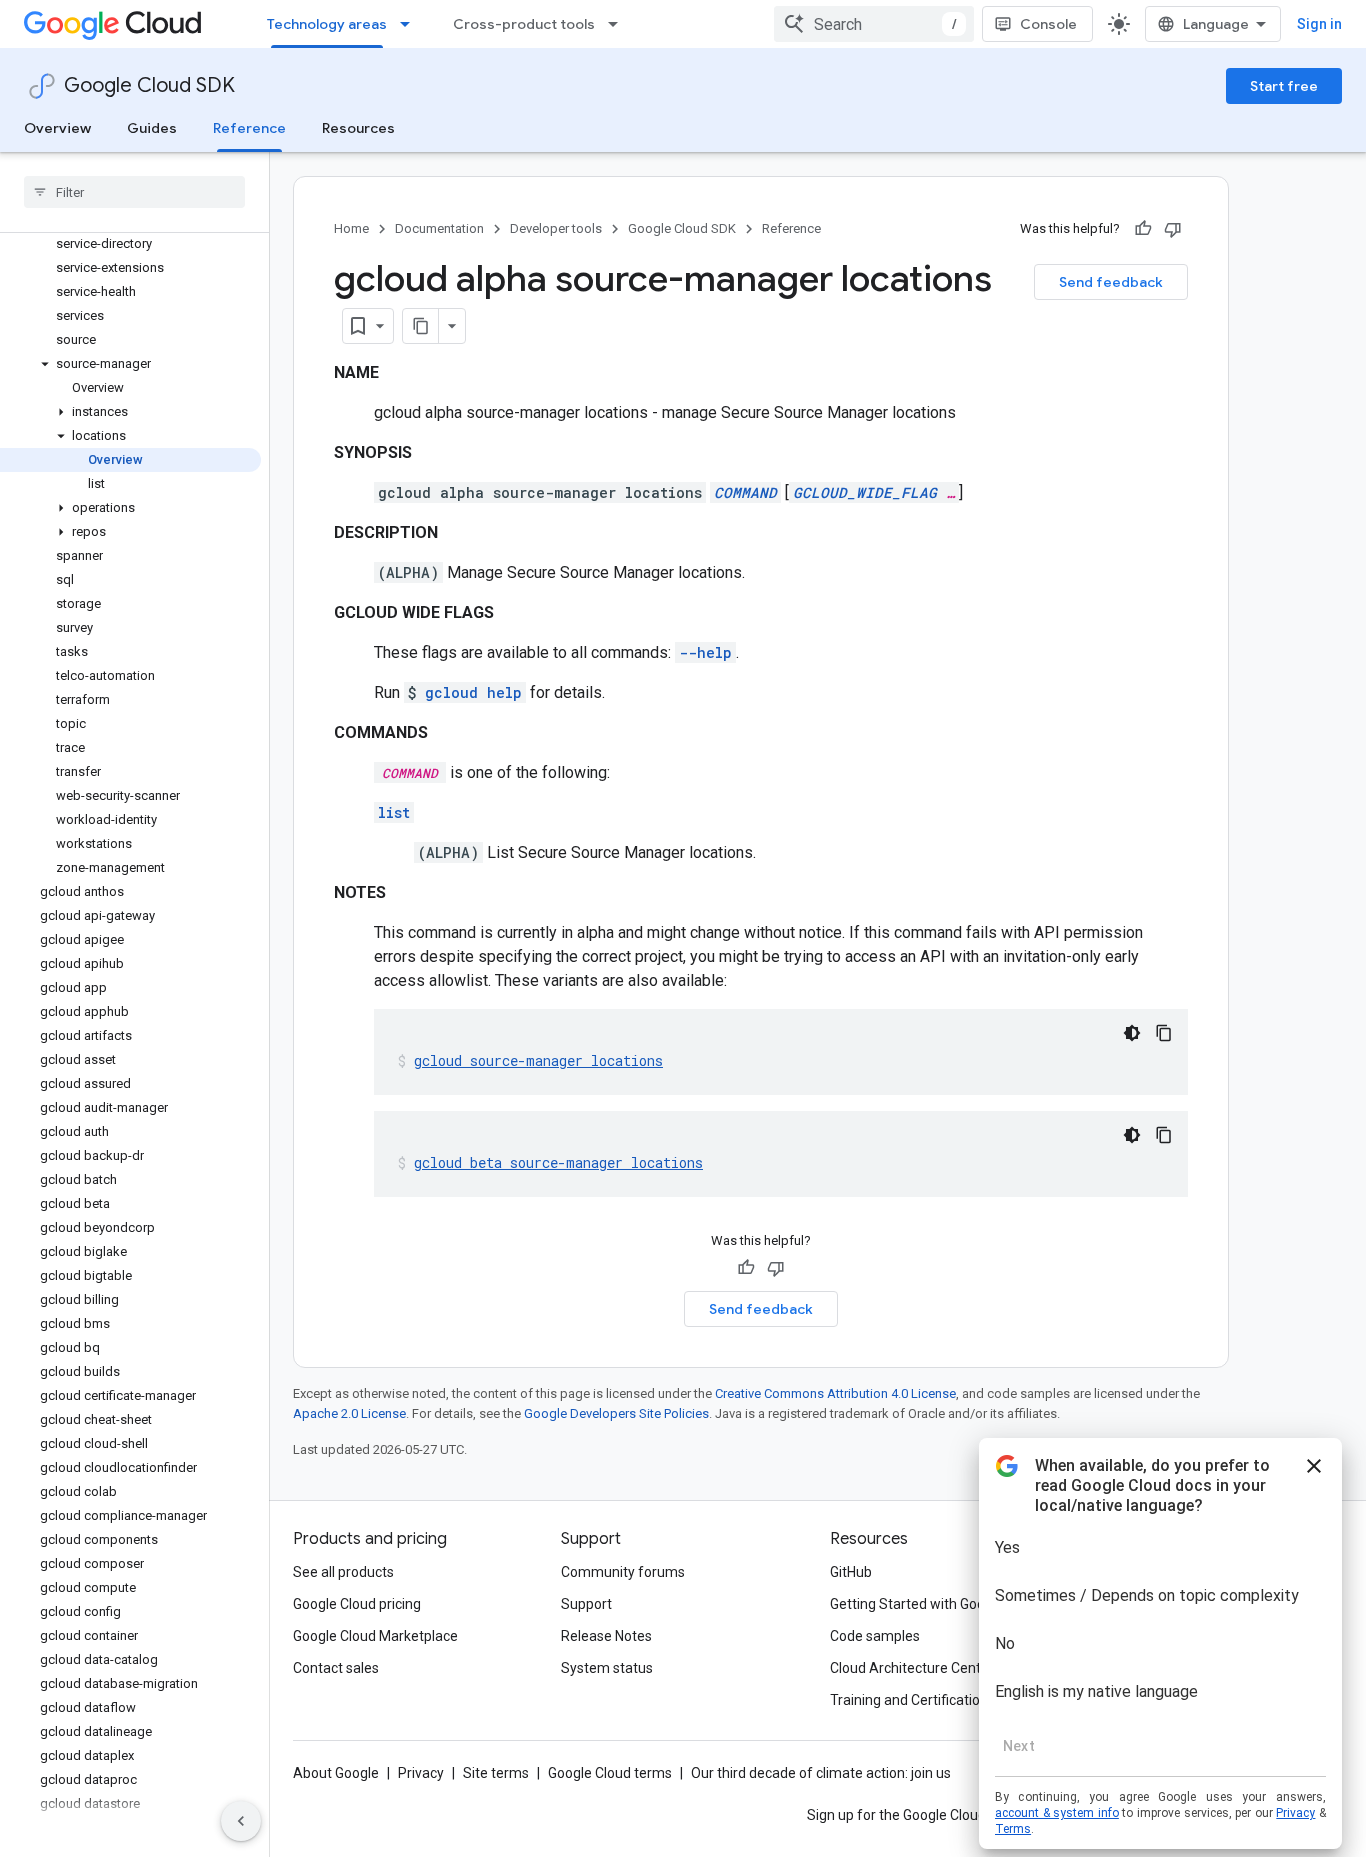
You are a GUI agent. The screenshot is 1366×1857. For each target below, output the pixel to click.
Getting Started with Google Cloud (936, 1604)
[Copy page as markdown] (421, 326)
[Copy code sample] (1164, 1033)
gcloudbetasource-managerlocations (558, 1162)
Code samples (875, 1636)
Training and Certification (909, 1700)
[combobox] (874, 24)
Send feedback (1111, 282)
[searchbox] (134, 192)
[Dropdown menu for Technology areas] (411, 24)
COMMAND (745, 492)
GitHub (851, 1572)
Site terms (496, 1773)
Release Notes (606, 1636)
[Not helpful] (1173, 229)
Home (351, 228)
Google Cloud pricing (357, 1604)
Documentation (439, 228)
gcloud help (473, 692)
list (394, 812)
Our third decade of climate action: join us (821, 1773)
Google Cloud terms (610, 1773)
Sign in (1319, 24)
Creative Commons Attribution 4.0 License (835, 1393)
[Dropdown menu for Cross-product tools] (619, 24)
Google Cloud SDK (149, 85)
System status (607, 1668)
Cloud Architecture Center (912, 1668)
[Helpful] (1143, 229)
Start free (1284, 86)
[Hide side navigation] (241, 1821)
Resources (358, 128)
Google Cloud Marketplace (375, 1636)
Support (586, 1604)
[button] (130, 364)
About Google (336, 1773)
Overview (57, 128)
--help (705, 652)
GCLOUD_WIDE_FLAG (865, 492)
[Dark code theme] (1132, 1033)
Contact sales (336, 1668)
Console (1048, 24)
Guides (152, 128)
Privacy (421, 1773)
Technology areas (327, 24)
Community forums (623, 1572)
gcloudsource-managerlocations (538, 1060)
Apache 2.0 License (349, 1413)
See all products (343, 1572)
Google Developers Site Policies (616, 1413)
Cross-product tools (524, 24)
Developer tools (556, 228)
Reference (249, 128)
